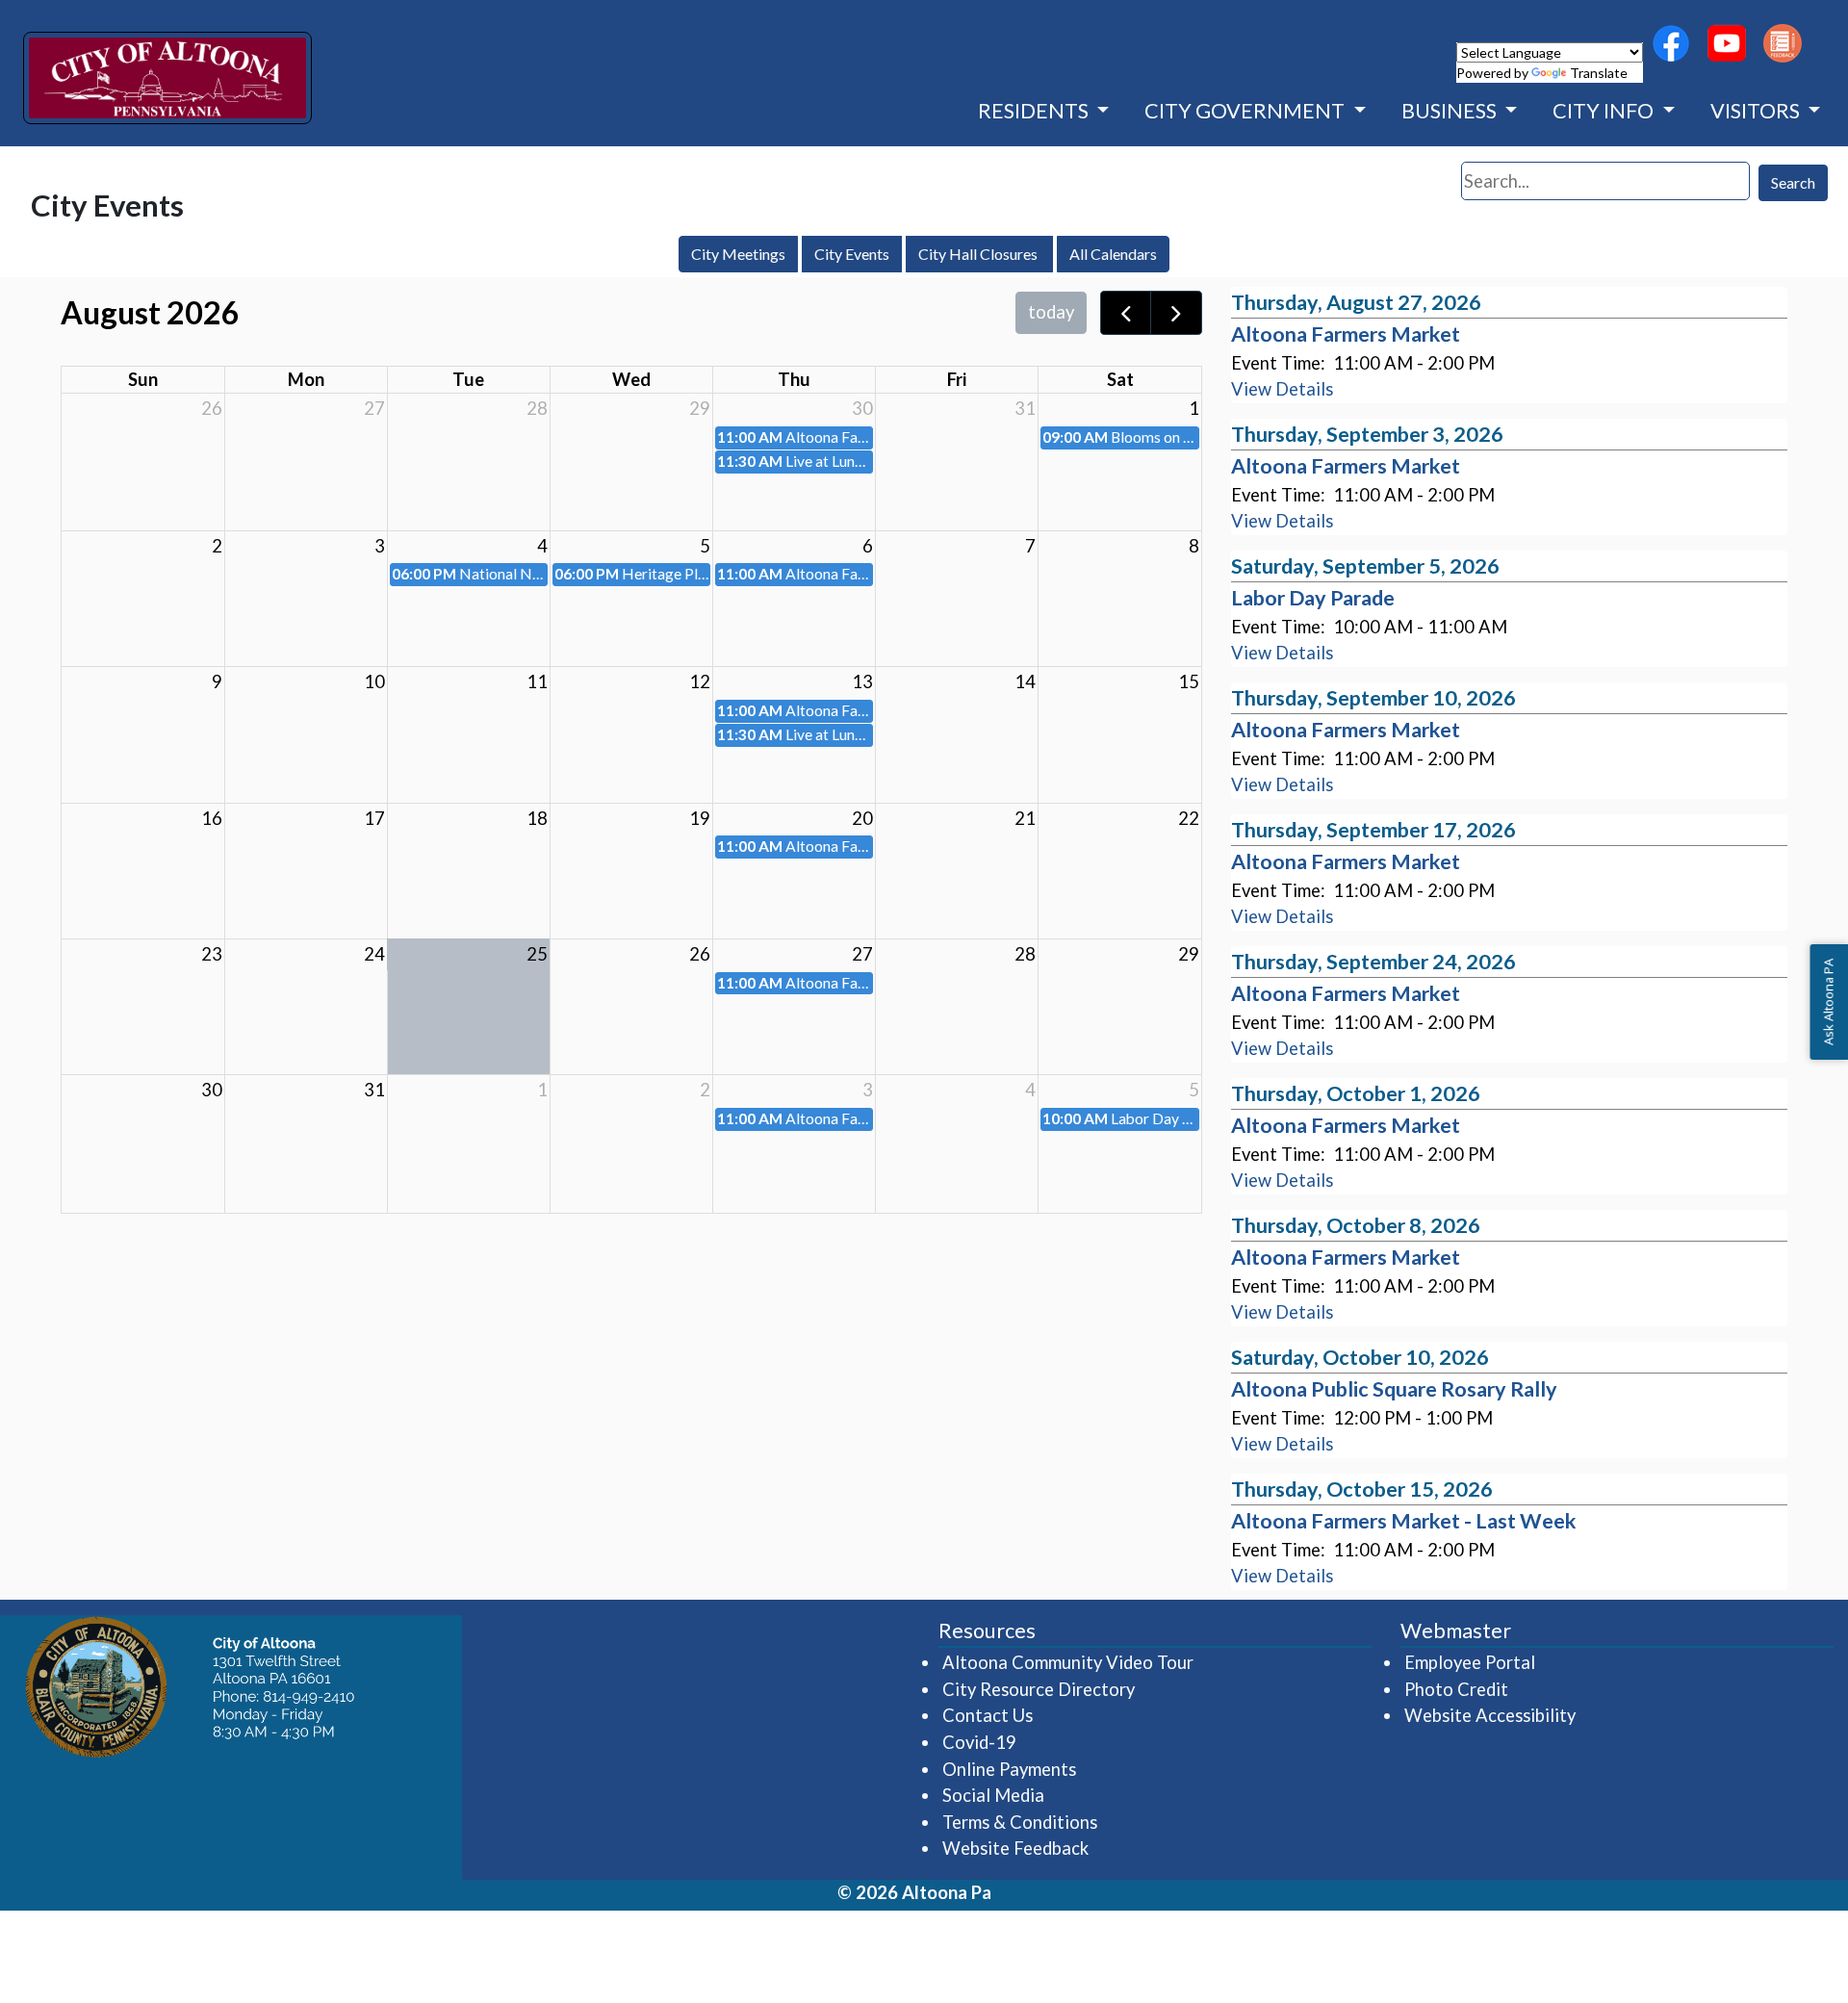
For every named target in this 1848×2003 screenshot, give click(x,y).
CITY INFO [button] (1605, 111)
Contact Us (988, 1715)
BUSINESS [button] (1451, 111)
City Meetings (738, 254)
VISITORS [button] (1757, 111)
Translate (1599, 73)
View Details (1282, 389)
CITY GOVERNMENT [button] (1246, 111)
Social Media (993, 1795)
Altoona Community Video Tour (1069, 1662)
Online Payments (1009, 1769)
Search (1793, 182)
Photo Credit (1456, 1689)
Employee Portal (1471, 1662)
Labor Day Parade (1313, 598)
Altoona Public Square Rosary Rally (1394, 1389)
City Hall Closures (979, 254)
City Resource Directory (1039, 1689)
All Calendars (1113, 254)
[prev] (1126, 313)
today (1051, 312)
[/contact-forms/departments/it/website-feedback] (1783, 43)
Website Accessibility (1490, 1715)
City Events (852, 254)
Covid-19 (979, 1742)
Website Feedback (1015, 1848)
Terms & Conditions (1020, 1822)
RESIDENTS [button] (1035, 111)
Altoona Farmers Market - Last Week (1404, 1521)
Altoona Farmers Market (1346, 334)
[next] (1176, 313)
